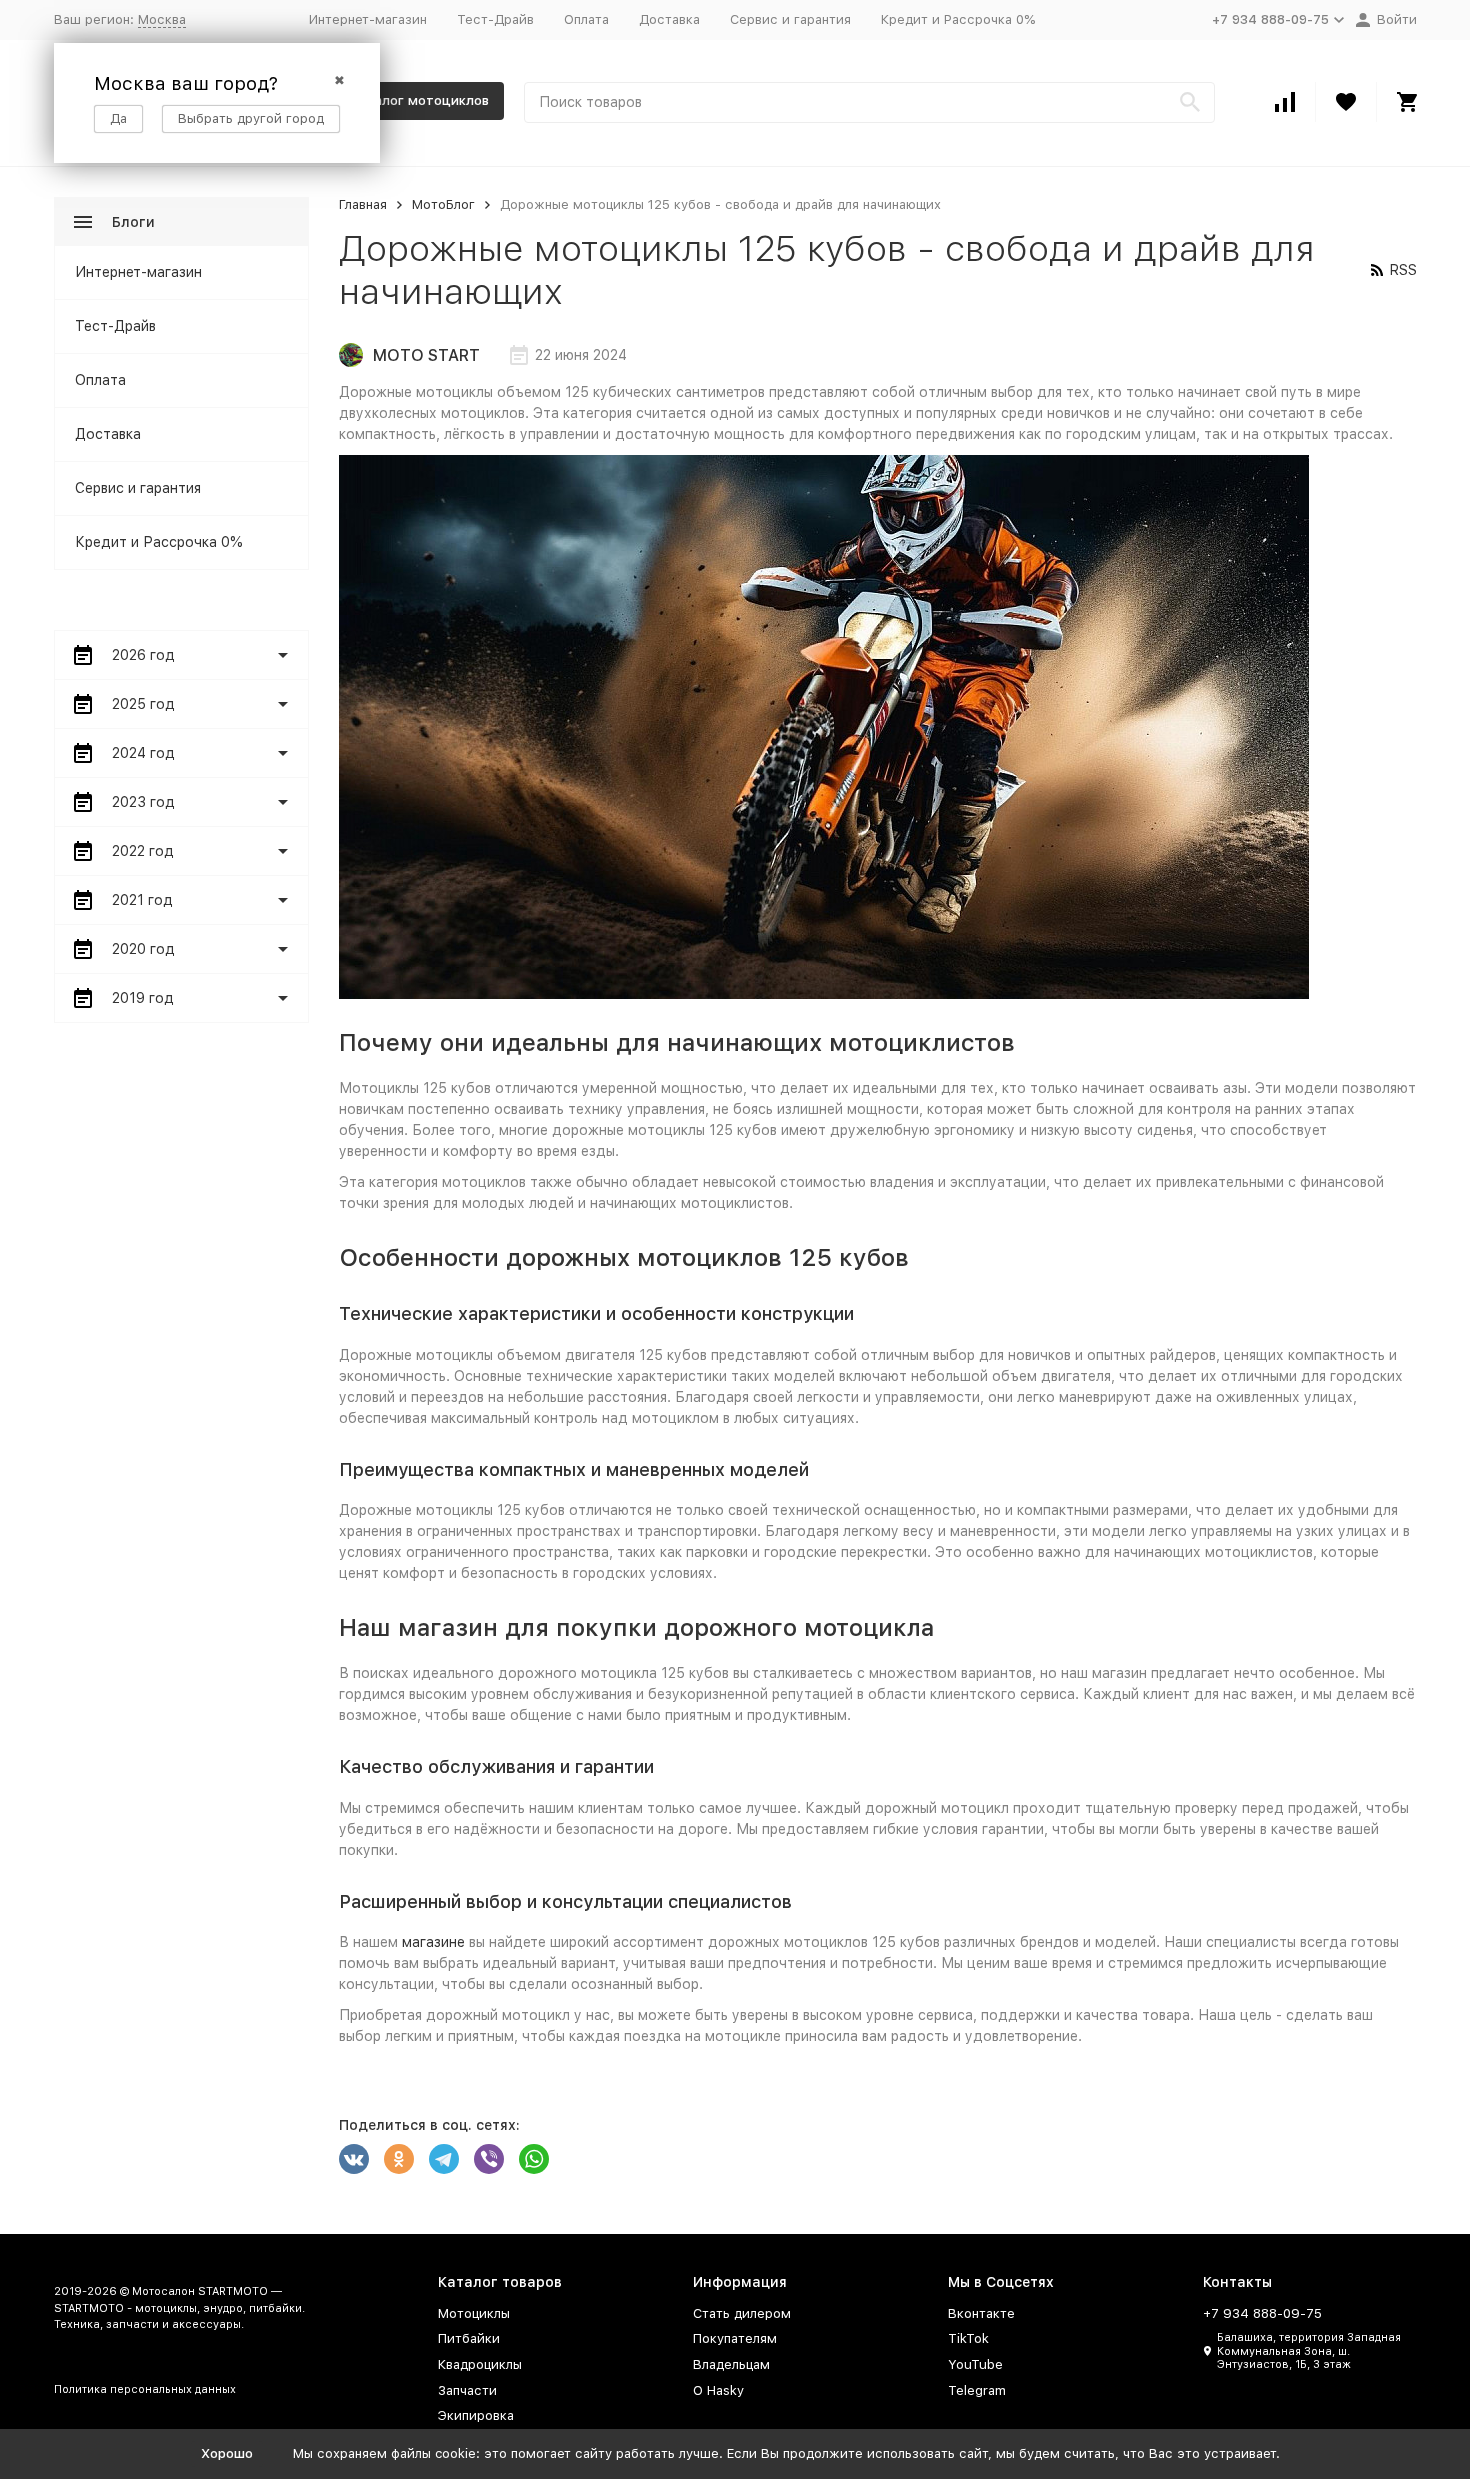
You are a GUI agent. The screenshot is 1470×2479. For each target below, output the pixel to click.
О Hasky (718, 2390)
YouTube (975, 2364)
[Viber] (489, 2159)
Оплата (586, 19)
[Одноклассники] (399, 2159)
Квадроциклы (480, 2364)
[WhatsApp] (534, 2159)
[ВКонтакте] (354, 2159)
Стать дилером (742, 2313)
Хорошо (227, 2453)
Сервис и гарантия (790, 19)
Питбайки (469, 2338)
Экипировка (476, 2415)
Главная (363, 204)
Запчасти (467, 2390)
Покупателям (735, 2338)
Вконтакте (981, 2313)
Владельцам (731, 2364)
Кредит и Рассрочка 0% (958, 19)
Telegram (977, 2390)
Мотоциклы (474, 2313)
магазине (433, 1942)
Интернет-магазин (368, 19)
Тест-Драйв (495, 19)
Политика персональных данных (145, 2389)
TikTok (968, 2338)
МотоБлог (443, 204)
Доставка (669, 19)
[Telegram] (444, 2159)
